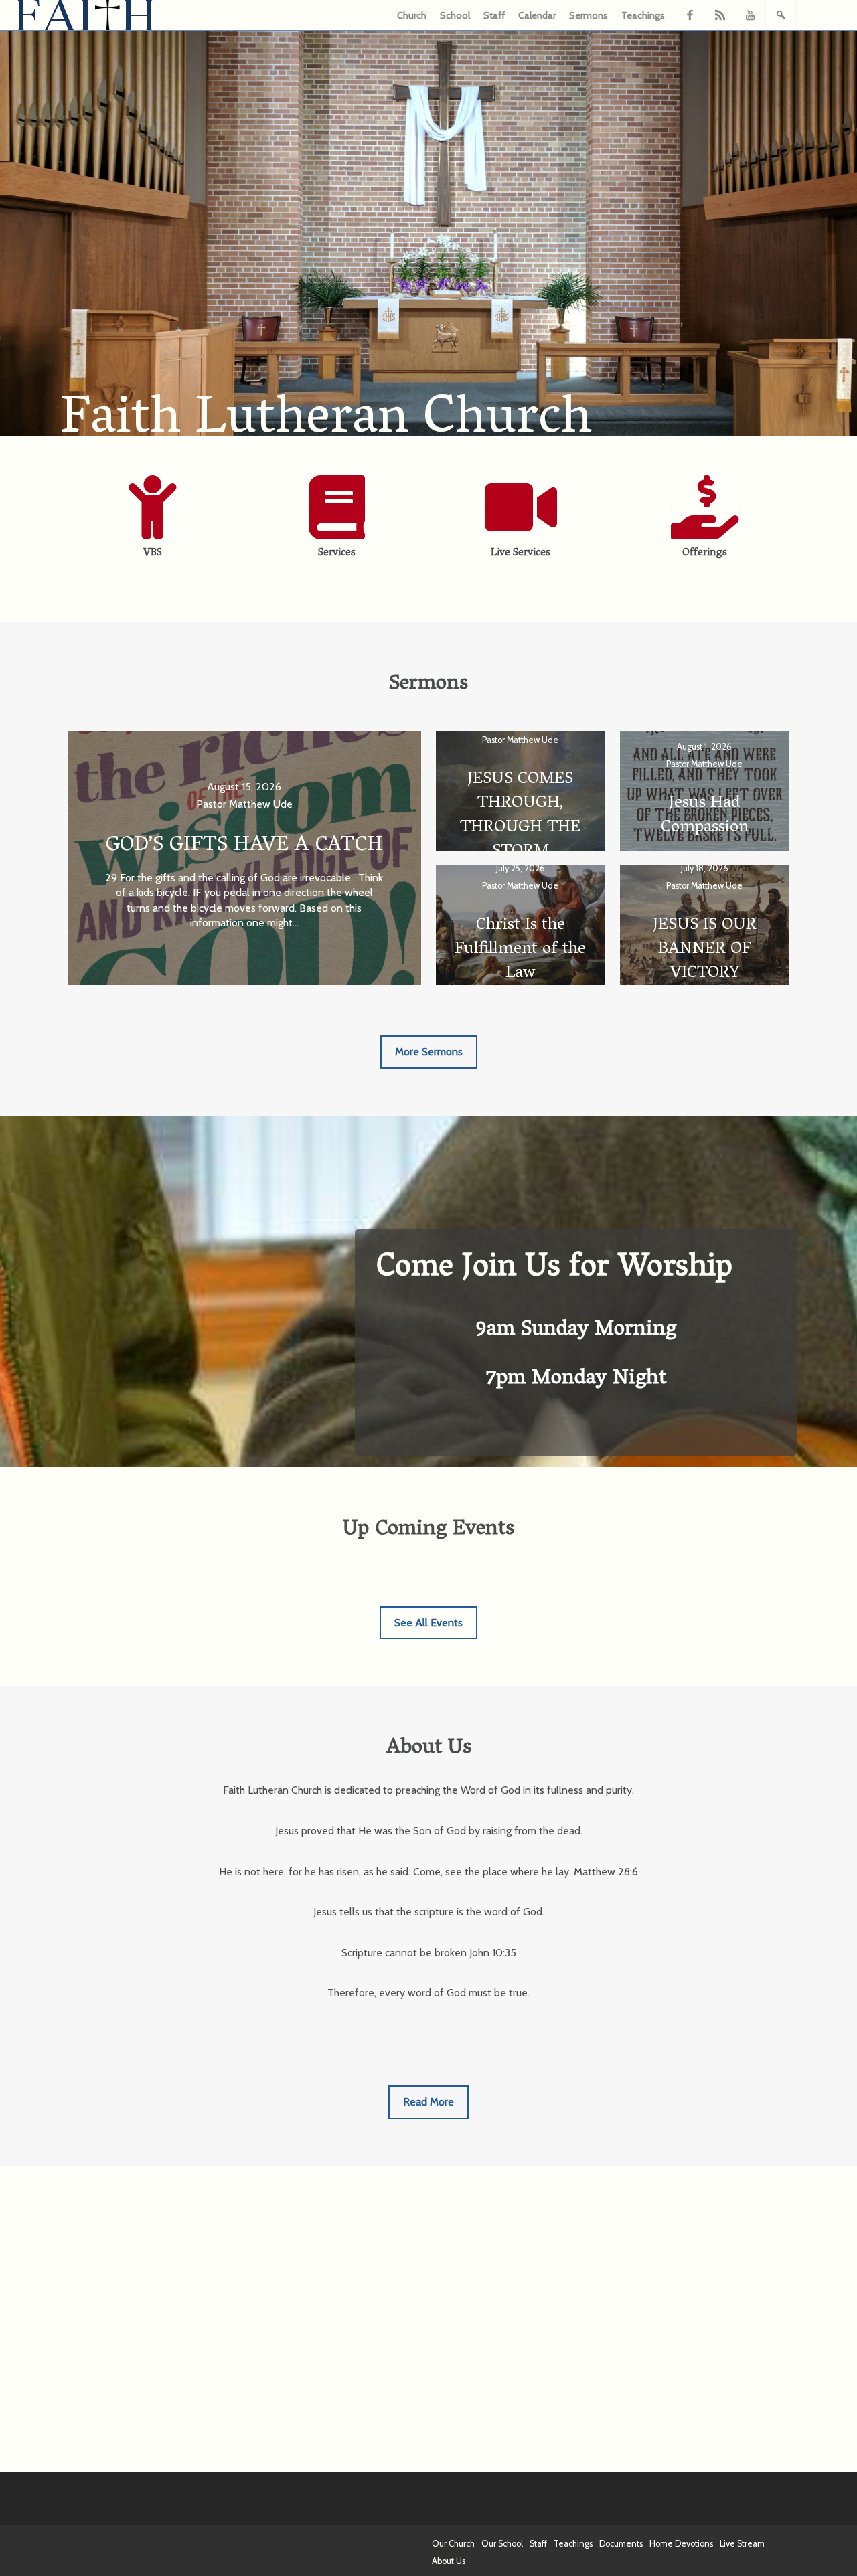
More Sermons (429, 1052)
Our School (502, 2544)
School (455, 15)
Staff (494, 15)
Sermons (589, 15)
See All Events (428, 1623)
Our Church (453, 2544)
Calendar (537, 15)
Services (337, 553)
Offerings (705, 553)
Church (412, 15)
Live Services (521, 553)
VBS (153, 553)
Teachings (643, 15)
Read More (428, 2102)
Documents (621, 2544)
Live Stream (742, 2544)
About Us (449, 2561)
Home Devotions (681, 2544)
